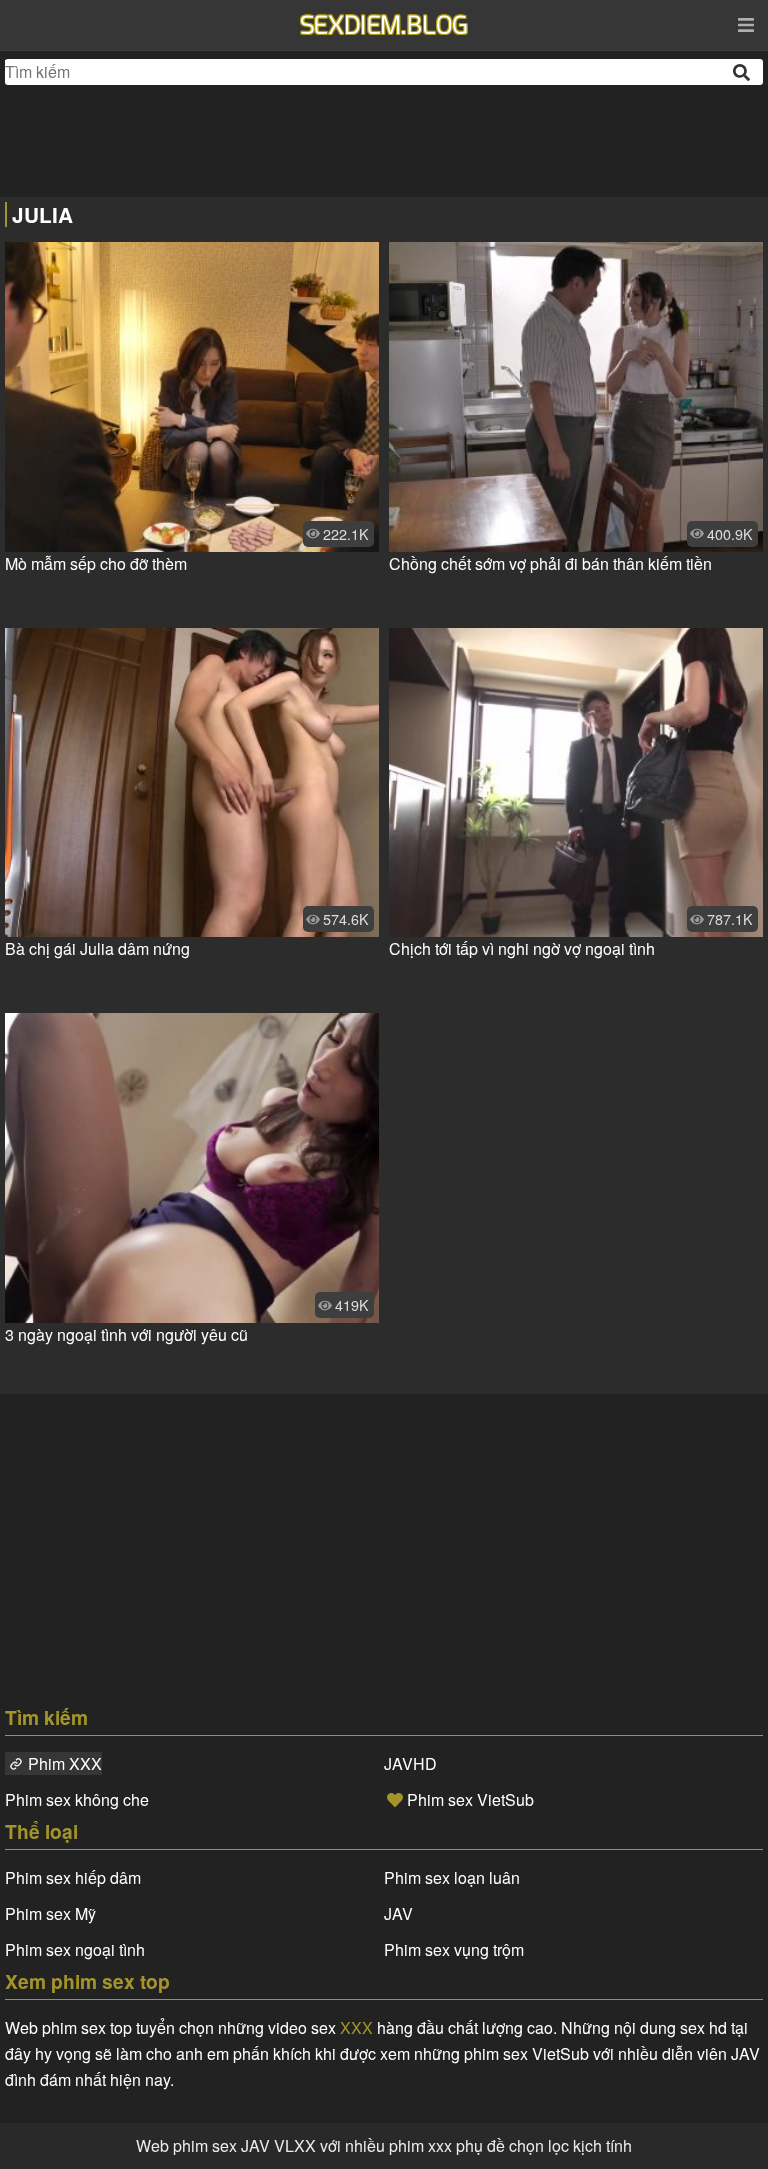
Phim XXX (65, 1763)
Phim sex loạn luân (452, 1877)
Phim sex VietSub (470, 1799)
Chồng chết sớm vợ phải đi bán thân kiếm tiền (550, 563)
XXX (356, 2027)
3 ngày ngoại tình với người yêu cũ (126, 1334)
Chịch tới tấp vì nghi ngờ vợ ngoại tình (522, 948)
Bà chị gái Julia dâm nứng (97, 948)
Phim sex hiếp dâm (73, 1877)
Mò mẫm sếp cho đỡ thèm (96, 563)
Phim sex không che (77, 1799)
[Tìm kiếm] (743, 72)
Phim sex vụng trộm (454, 1949)
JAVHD (410, 1763)
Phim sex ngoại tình (75, 1949)
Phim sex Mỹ (50, 1913)
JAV (398, 1913)
